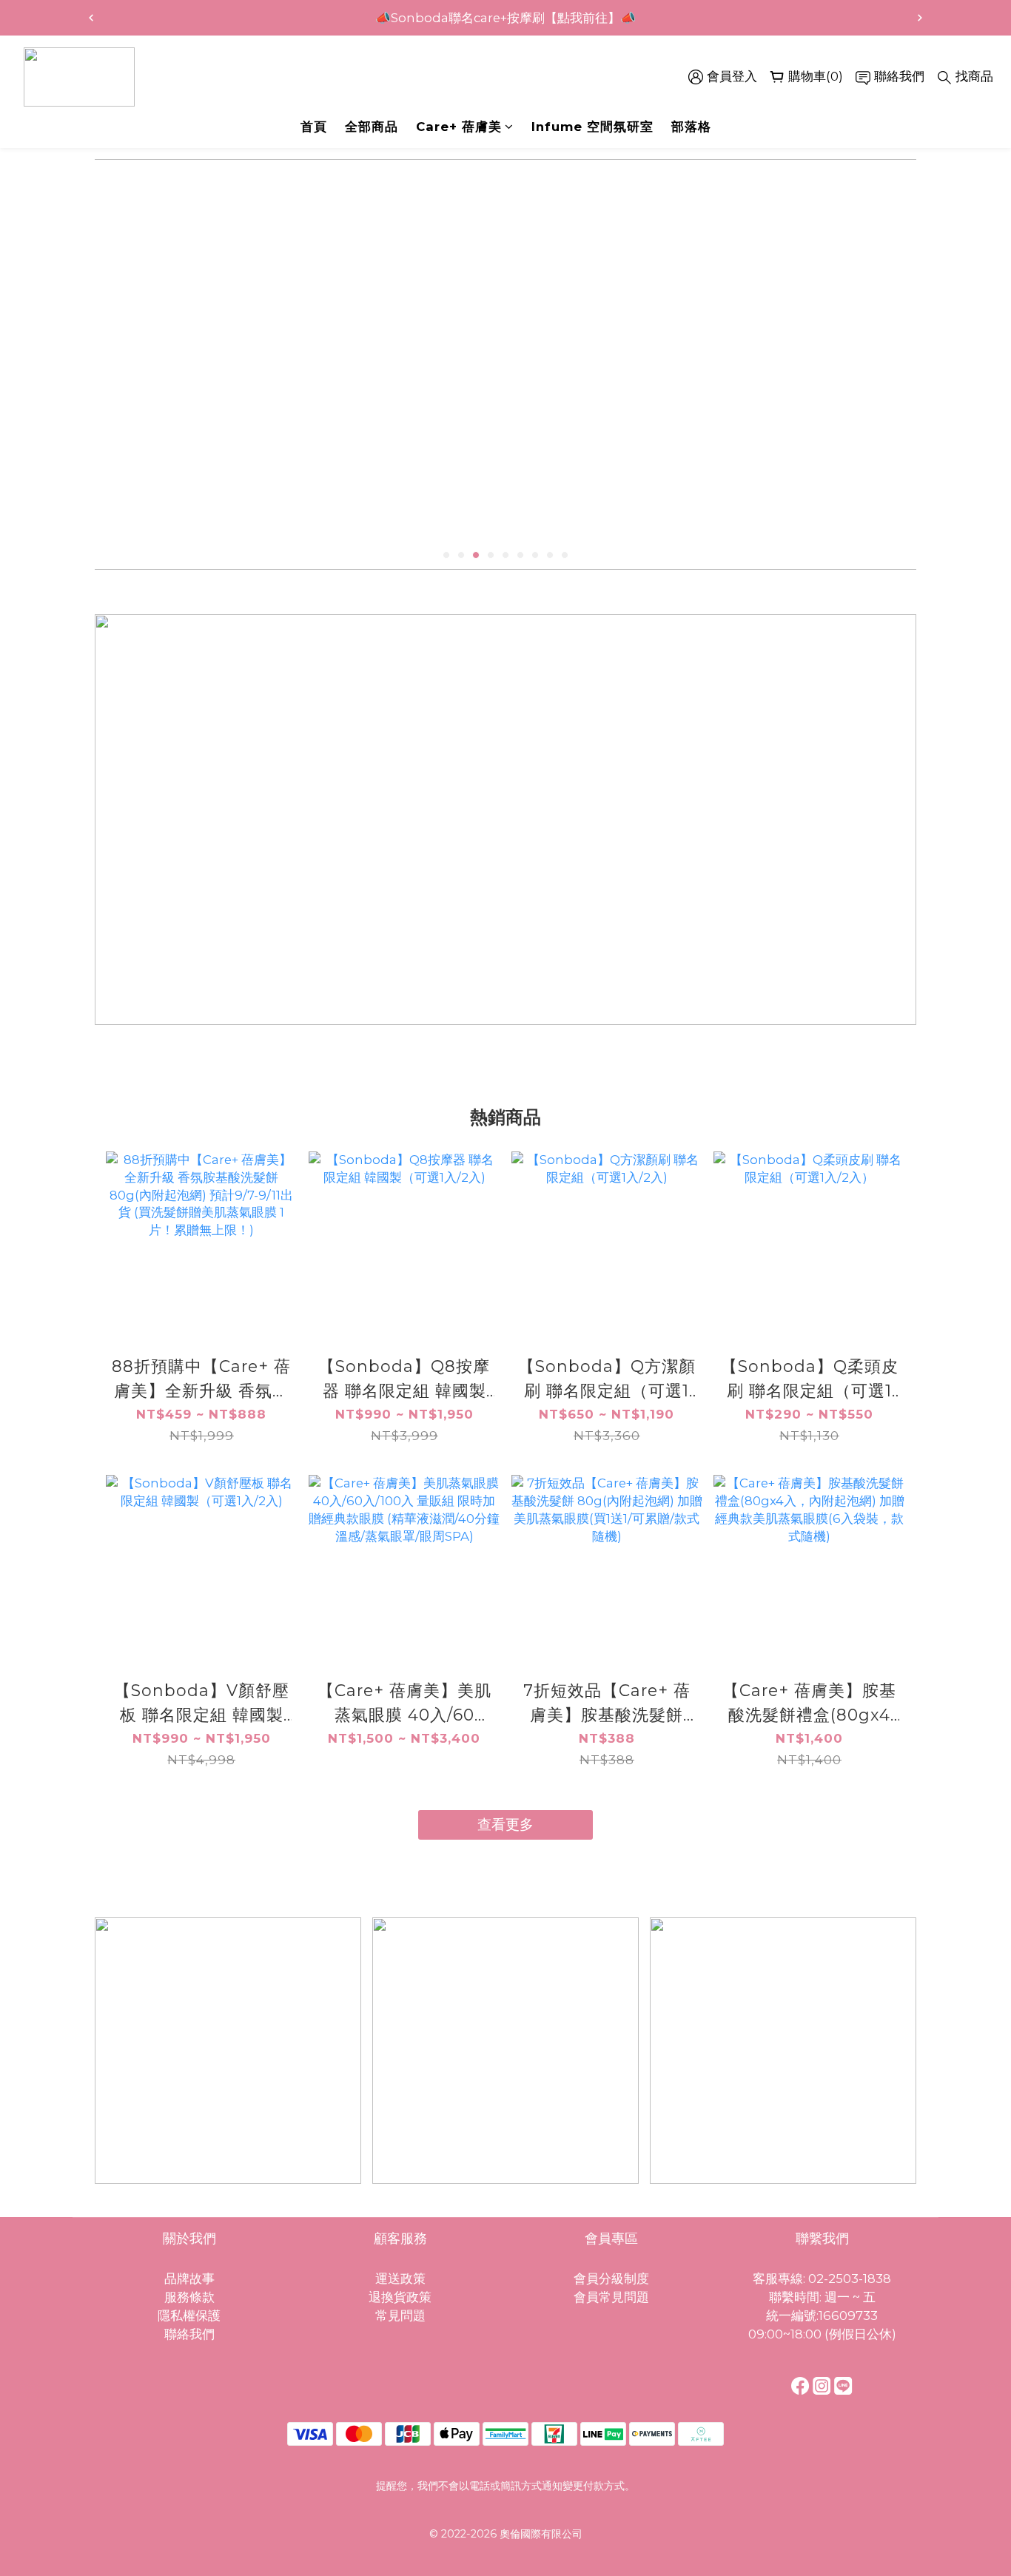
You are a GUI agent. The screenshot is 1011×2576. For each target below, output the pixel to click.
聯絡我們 (189, 2334)
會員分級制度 (611, 2279)
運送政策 (400, 2279)
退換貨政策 (400, 2297)
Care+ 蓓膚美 (459, 127)
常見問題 (400, 2316)
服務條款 (189, 2297)
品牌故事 (189, 2279)
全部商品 (372, 127)
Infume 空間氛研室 (592, 127)
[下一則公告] (920, 18)
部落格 (691, 127)
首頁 (314, 127)
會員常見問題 (611, 2297)
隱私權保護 (189, 2316)
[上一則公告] (91, 18)
